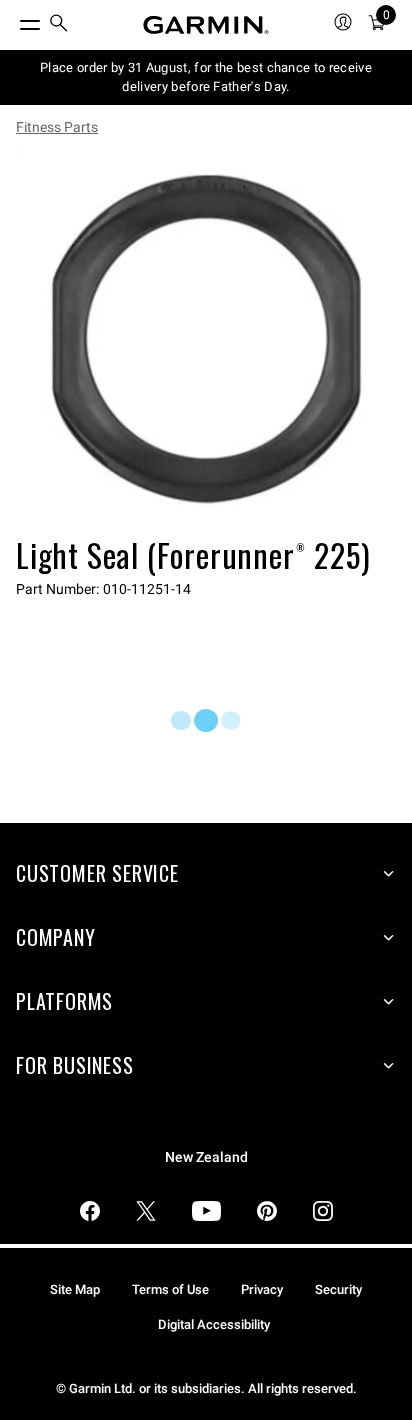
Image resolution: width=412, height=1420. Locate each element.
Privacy (262, 1289)
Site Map (75, 1289)
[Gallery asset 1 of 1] (206, 340)
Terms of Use (170, 1289)
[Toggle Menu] (12, 20)
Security (338, 1289)
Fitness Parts (57, 127)
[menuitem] (59, 25)
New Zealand (206, 1157)
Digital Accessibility (214, 1324)
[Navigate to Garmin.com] (206, 25)
